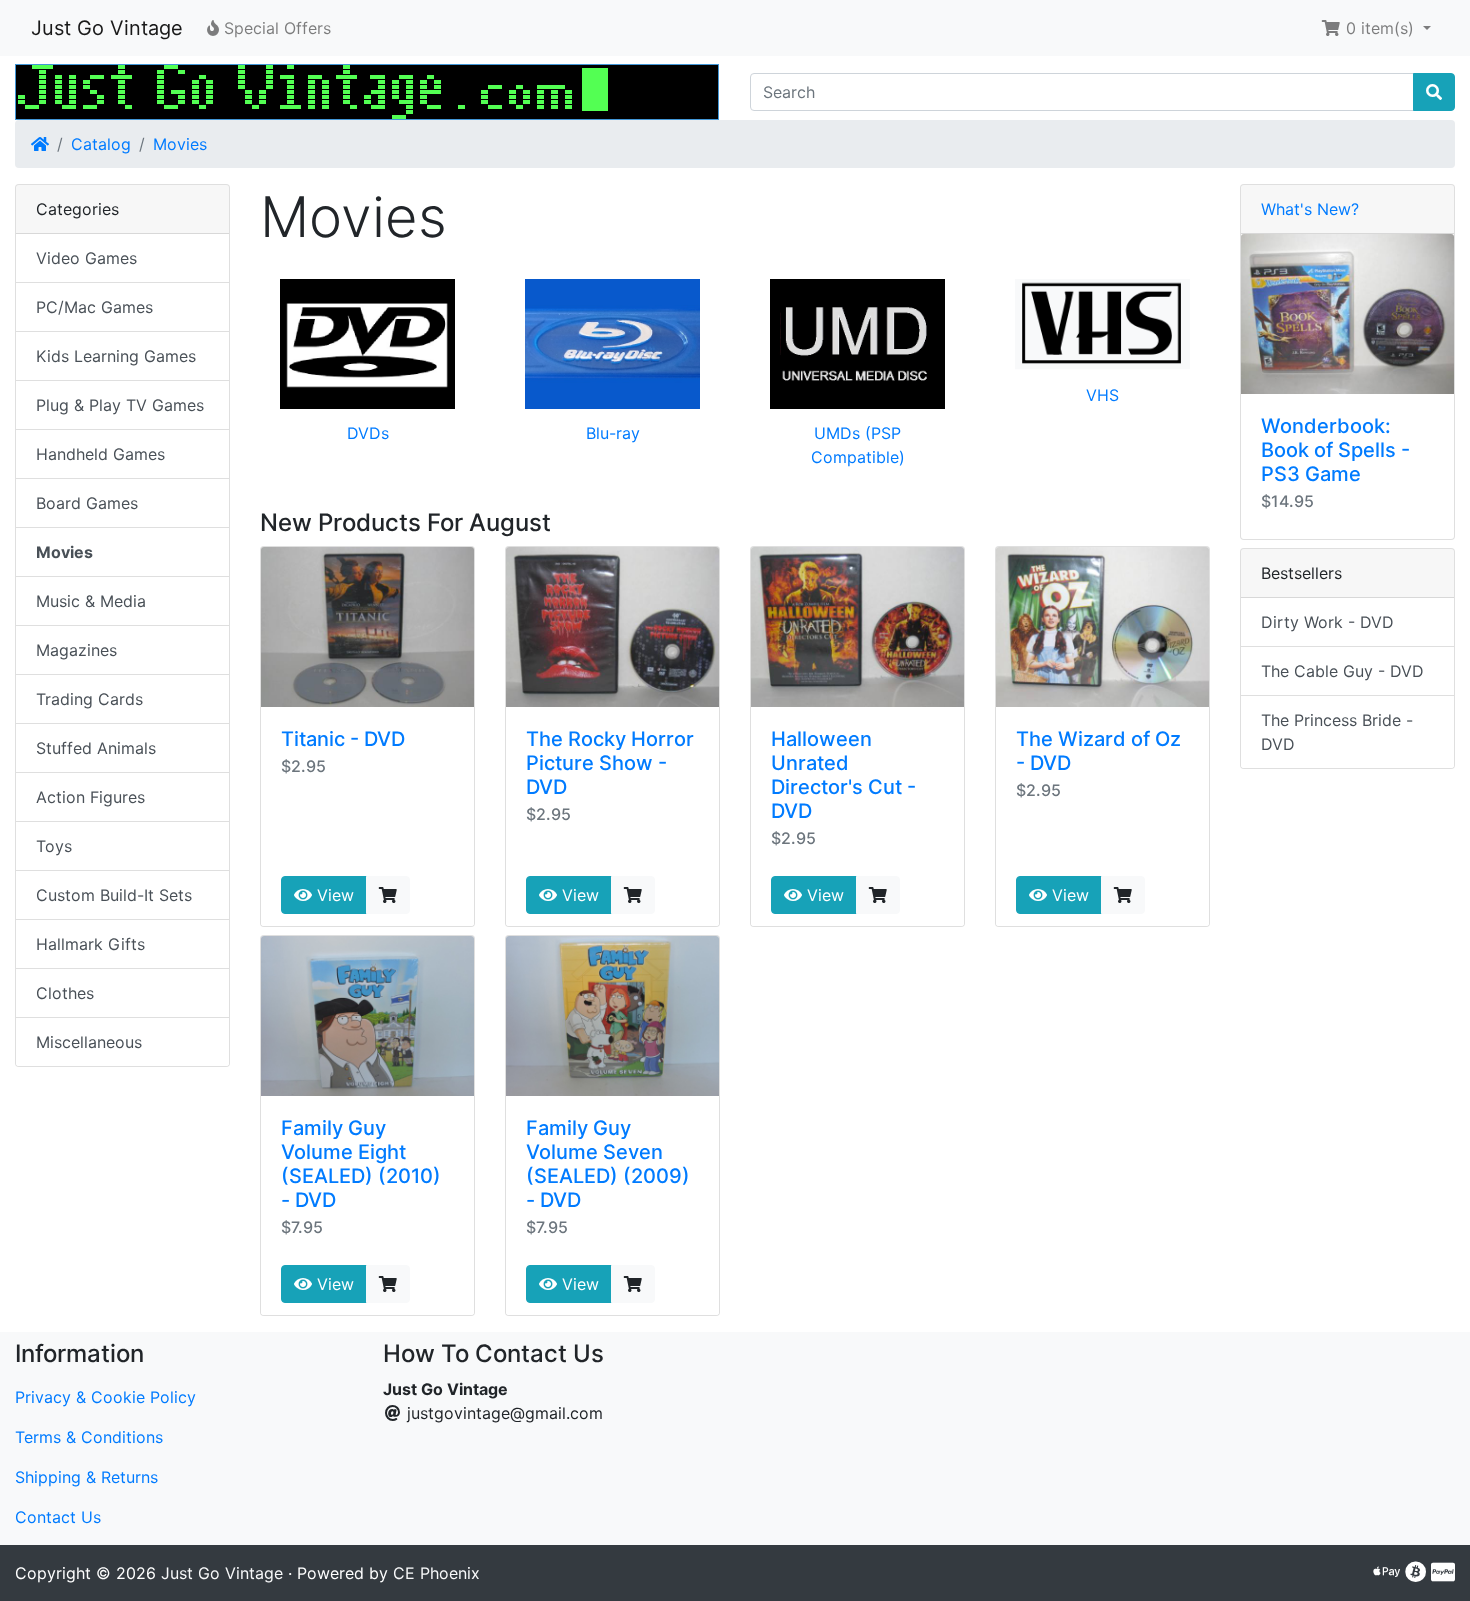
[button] (1376, 28)
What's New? (1310, 209)
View (333, 895)
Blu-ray (613, 433)
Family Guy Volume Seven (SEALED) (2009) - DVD (608, 1164)
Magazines (76, 650)
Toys (54, 846)
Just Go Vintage (107, 28)
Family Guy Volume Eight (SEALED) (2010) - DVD (361, 1164)
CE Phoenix (436, 1573)
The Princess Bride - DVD (1337, 732)
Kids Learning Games (116, 356)
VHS (1102, 395)
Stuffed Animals (96, 748)
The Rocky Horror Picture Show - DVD (610, 763)
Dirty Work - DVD (1327, 622)
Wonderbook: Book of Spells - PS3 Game (1335, 450)
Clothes (65, 993)
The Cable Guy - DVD (1342, 671)
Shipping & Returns (86, 1477)
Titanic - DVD (343, 739)
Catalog (101, 144)
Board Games (87, 503)
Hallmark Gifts (90, 944)
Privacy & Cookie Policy (105, 1397)
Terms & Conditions (89, 1437)
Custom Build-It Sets (114, 895)
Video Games (86, 258)
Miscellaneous (89, 1042)
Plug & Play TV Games (120, 405)
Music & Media (91, 601)
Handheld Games (100, 454)
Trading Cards (89, 699)
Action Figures (90, 797)
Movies (180, 144)
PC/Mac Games (94, 307)
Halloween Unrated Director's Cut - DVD (843, 775)
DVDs (368, 433)
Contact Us (58, 1517)
